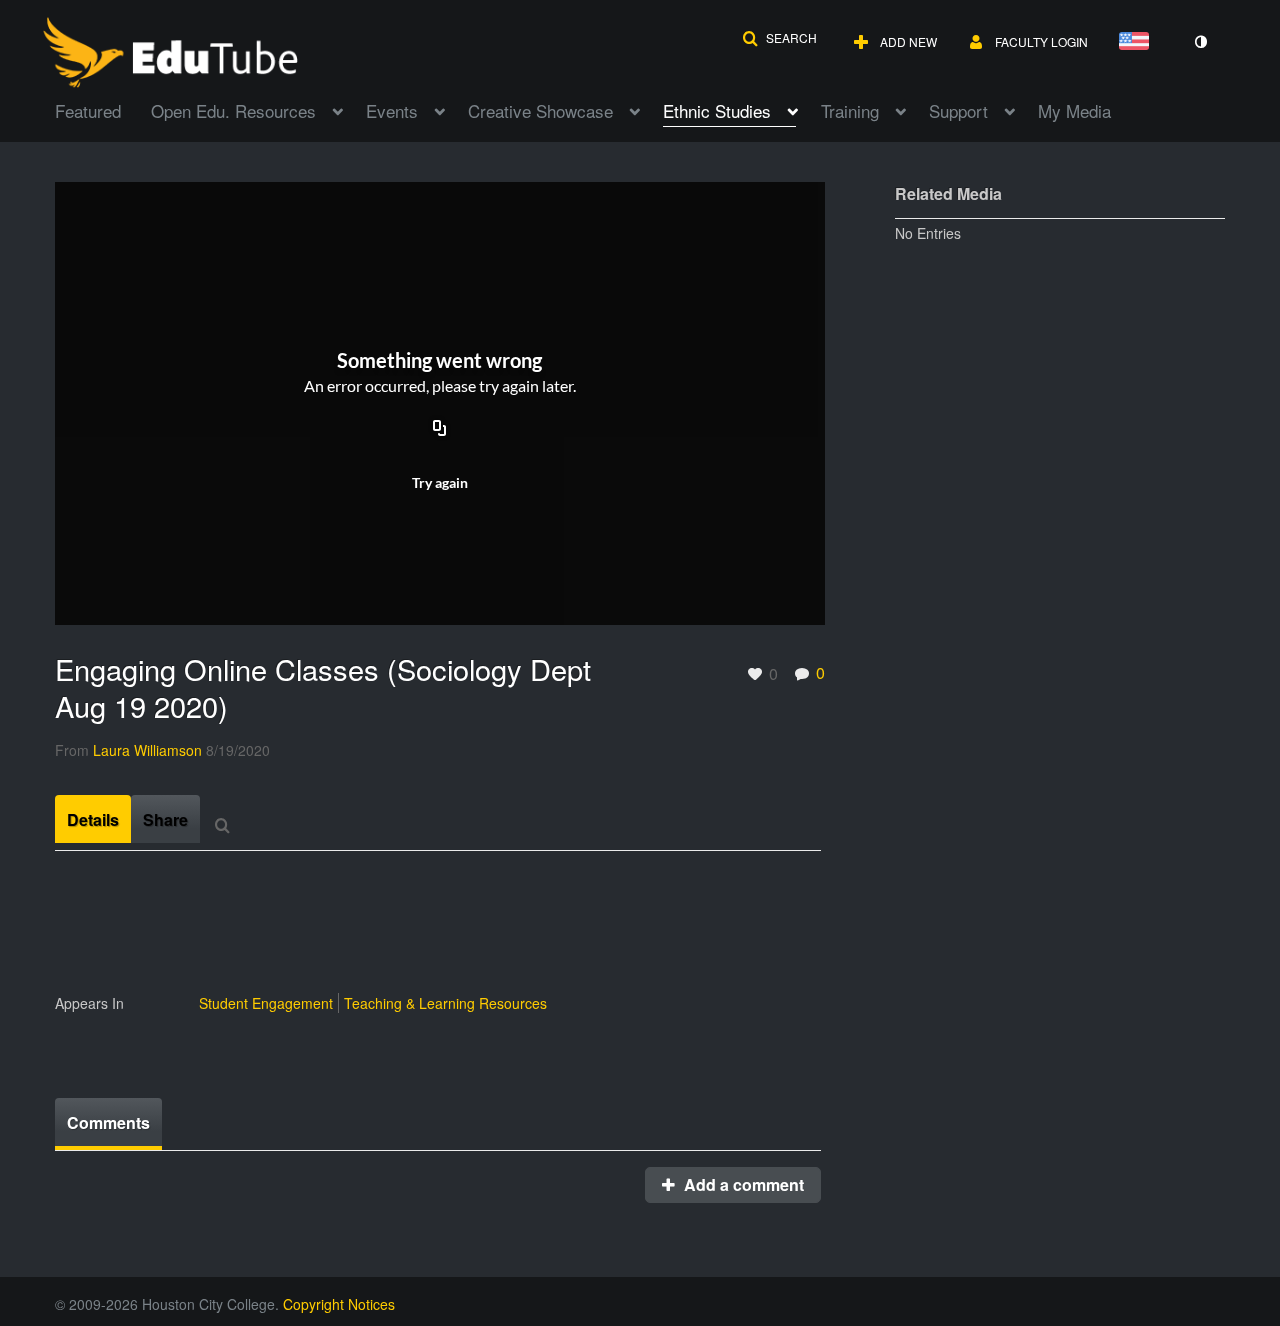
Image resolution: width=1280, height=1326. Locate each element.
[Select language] (1138, 42)
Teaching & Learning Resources (445, 1003)
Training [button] (850, 110)
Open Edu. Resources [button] (233, 110)
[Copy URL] (440, 429)
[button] (779, 38)
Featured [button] (88, 110)
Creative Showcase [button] (540, 110)
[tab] (93, 819)
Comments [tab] (108, 1122)
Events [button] (392, 110)
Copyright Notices (339, 1304)
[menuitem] (103, 109)
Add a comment (742, 1184)
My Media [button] (1074, 110)
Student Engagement (266, 1003)
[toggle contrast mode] (1200, 42)
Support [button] (958, 110)
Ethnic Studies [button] (717, 110)
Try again (440, 482)
